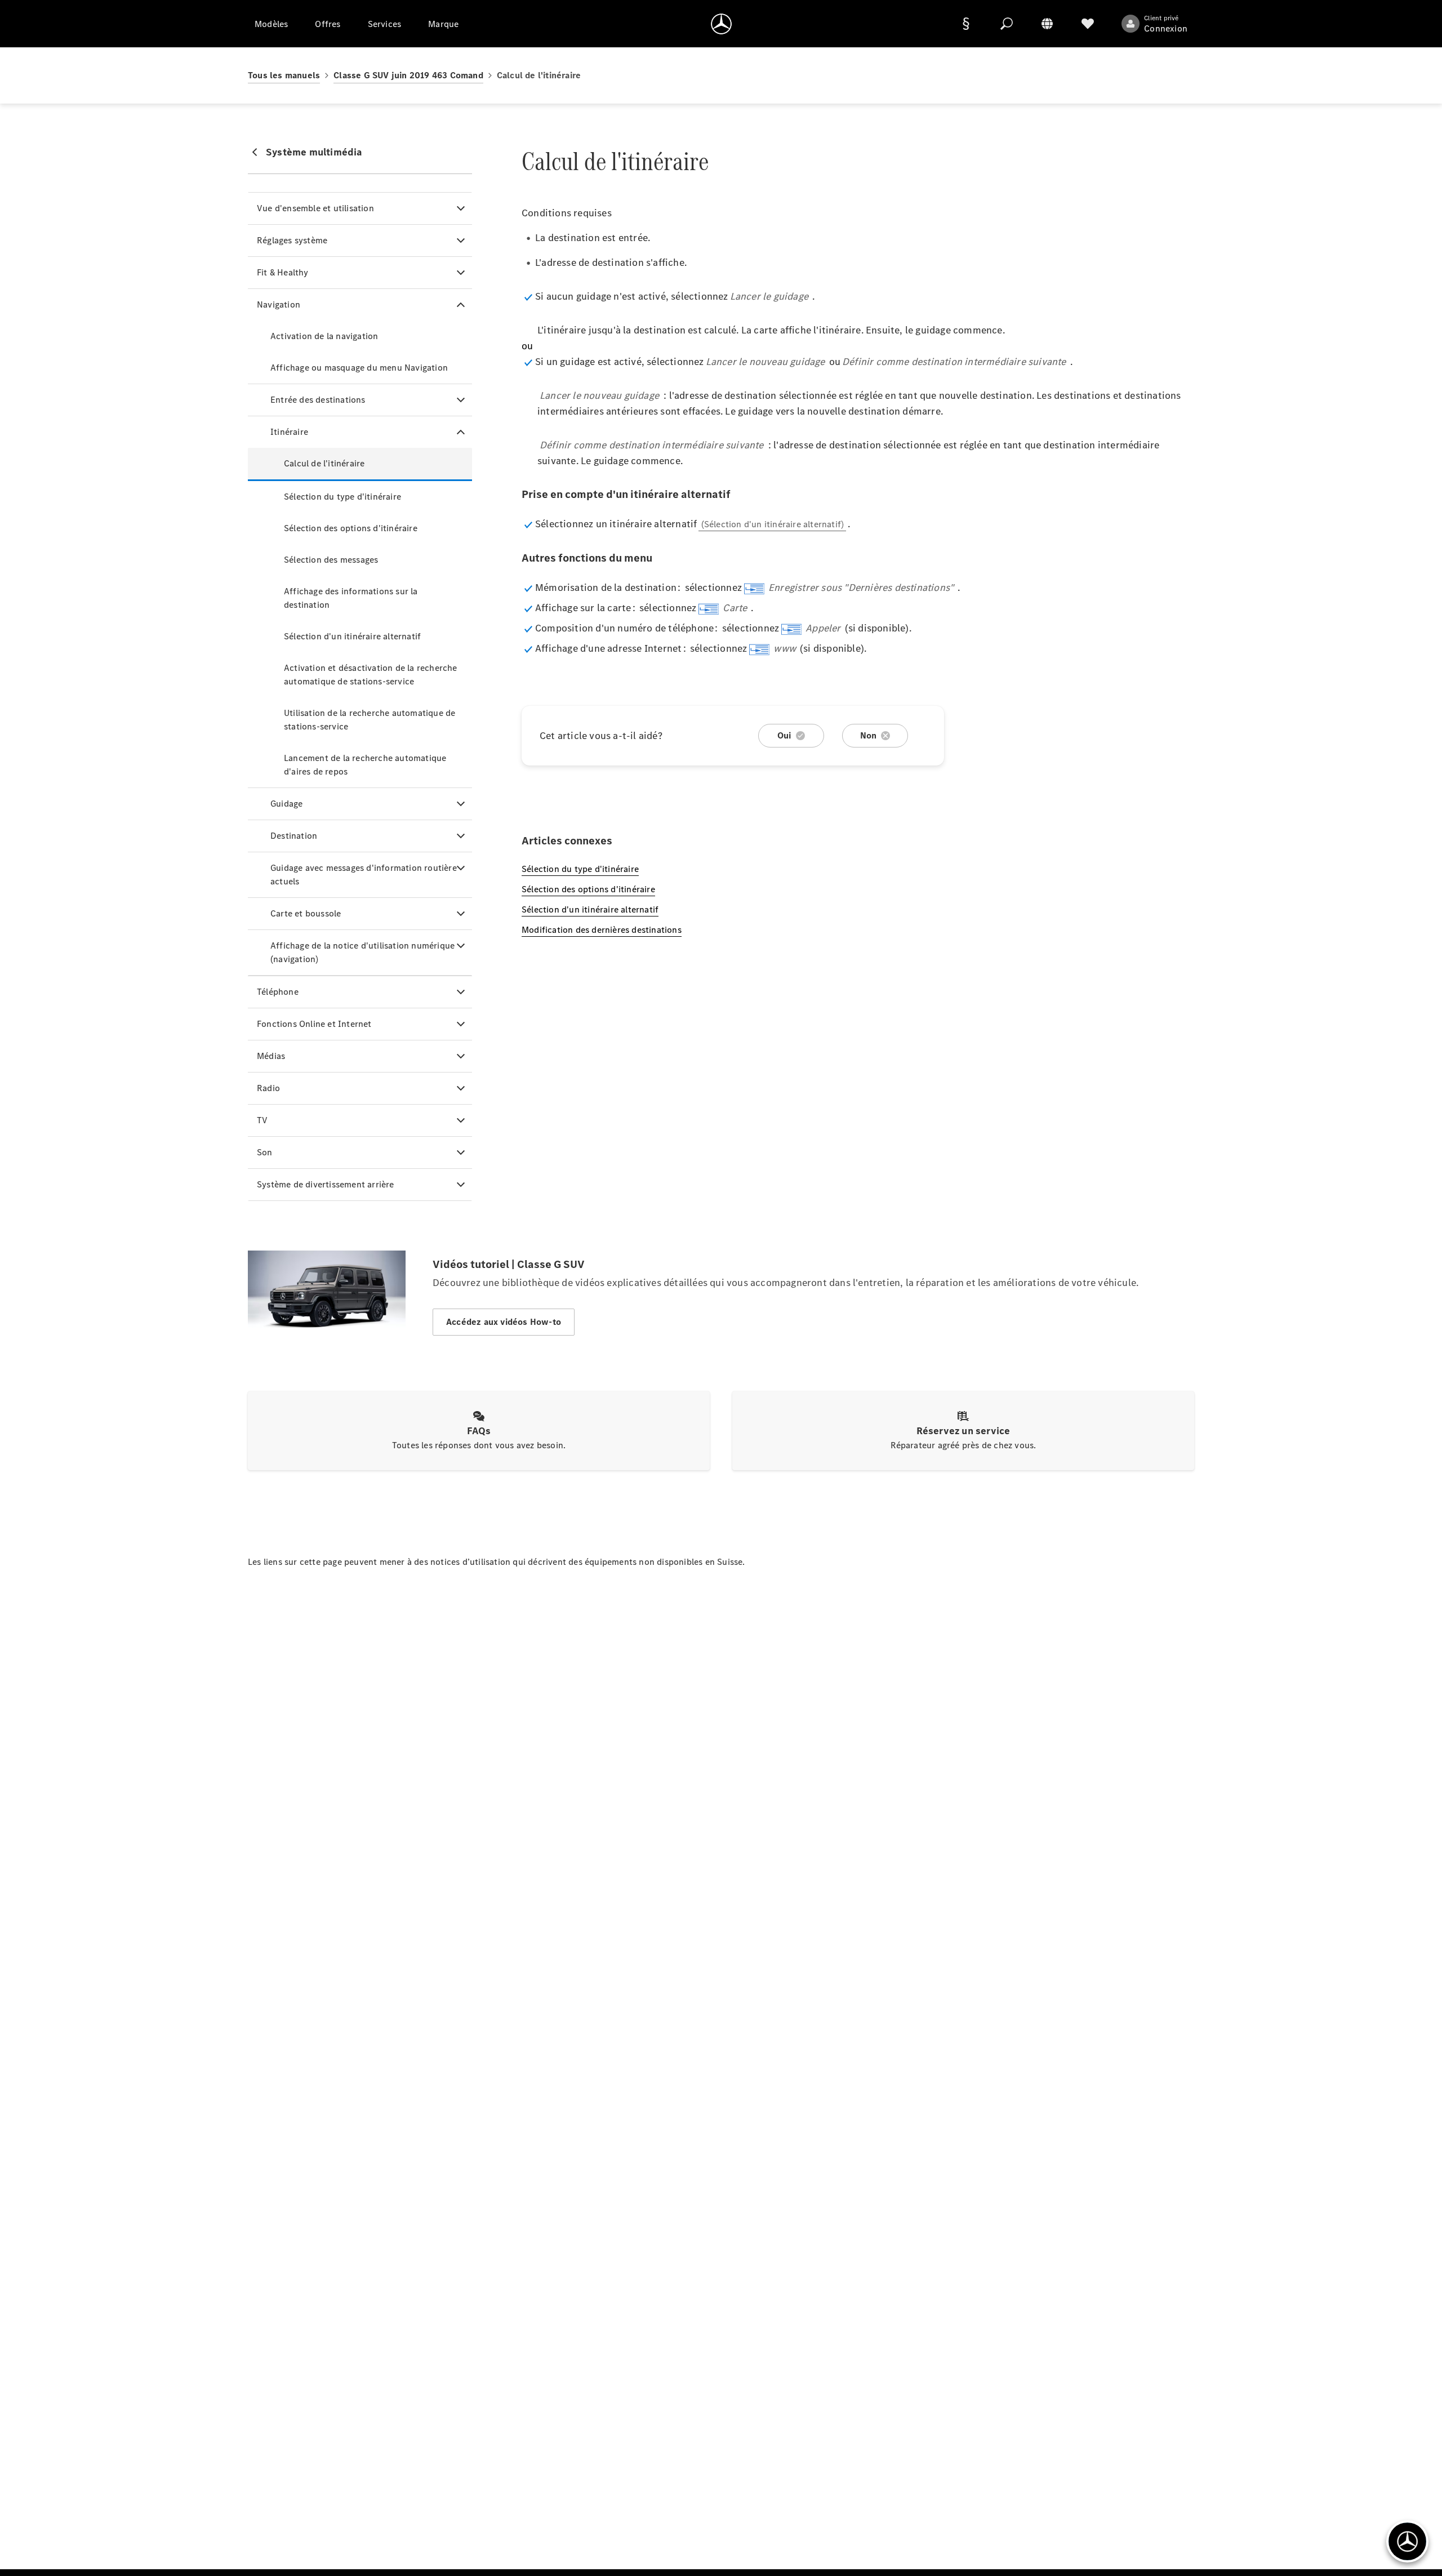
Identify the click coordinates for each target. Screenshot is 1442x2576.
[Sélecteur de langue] (1047, 24)
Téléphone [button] (278, 992)
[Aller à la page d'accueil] (721, 24)
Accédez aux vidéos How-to (504, 1322)
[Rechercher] (1007, 24)
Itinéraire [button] (289, 432)
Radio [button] (268, 1088)
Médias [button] (271, 1056)
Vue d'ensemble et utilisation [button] (315, 208)
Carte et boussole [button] (306, 913)
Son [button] (265, 1152)
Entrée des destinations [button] (318, 400)
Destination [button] (294, 836)
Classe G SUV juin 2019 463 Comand (408, 75)
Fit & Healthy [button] (283, 272)
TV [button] (262, 1120)
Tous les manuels (284, 75)
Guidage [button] (286, 804)
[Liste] (1088, 24)
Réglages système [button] (292, 240)
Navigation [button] (279, 304)
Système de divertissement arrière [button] (326, 1184)
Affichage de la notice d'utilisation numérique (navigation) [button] (362, 952)
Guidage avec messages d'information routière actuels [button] (364, 875)
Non (869, 735)
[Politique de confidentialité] (966, 24)
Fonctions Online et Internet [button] (314, 1024)
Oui (784, 735)
